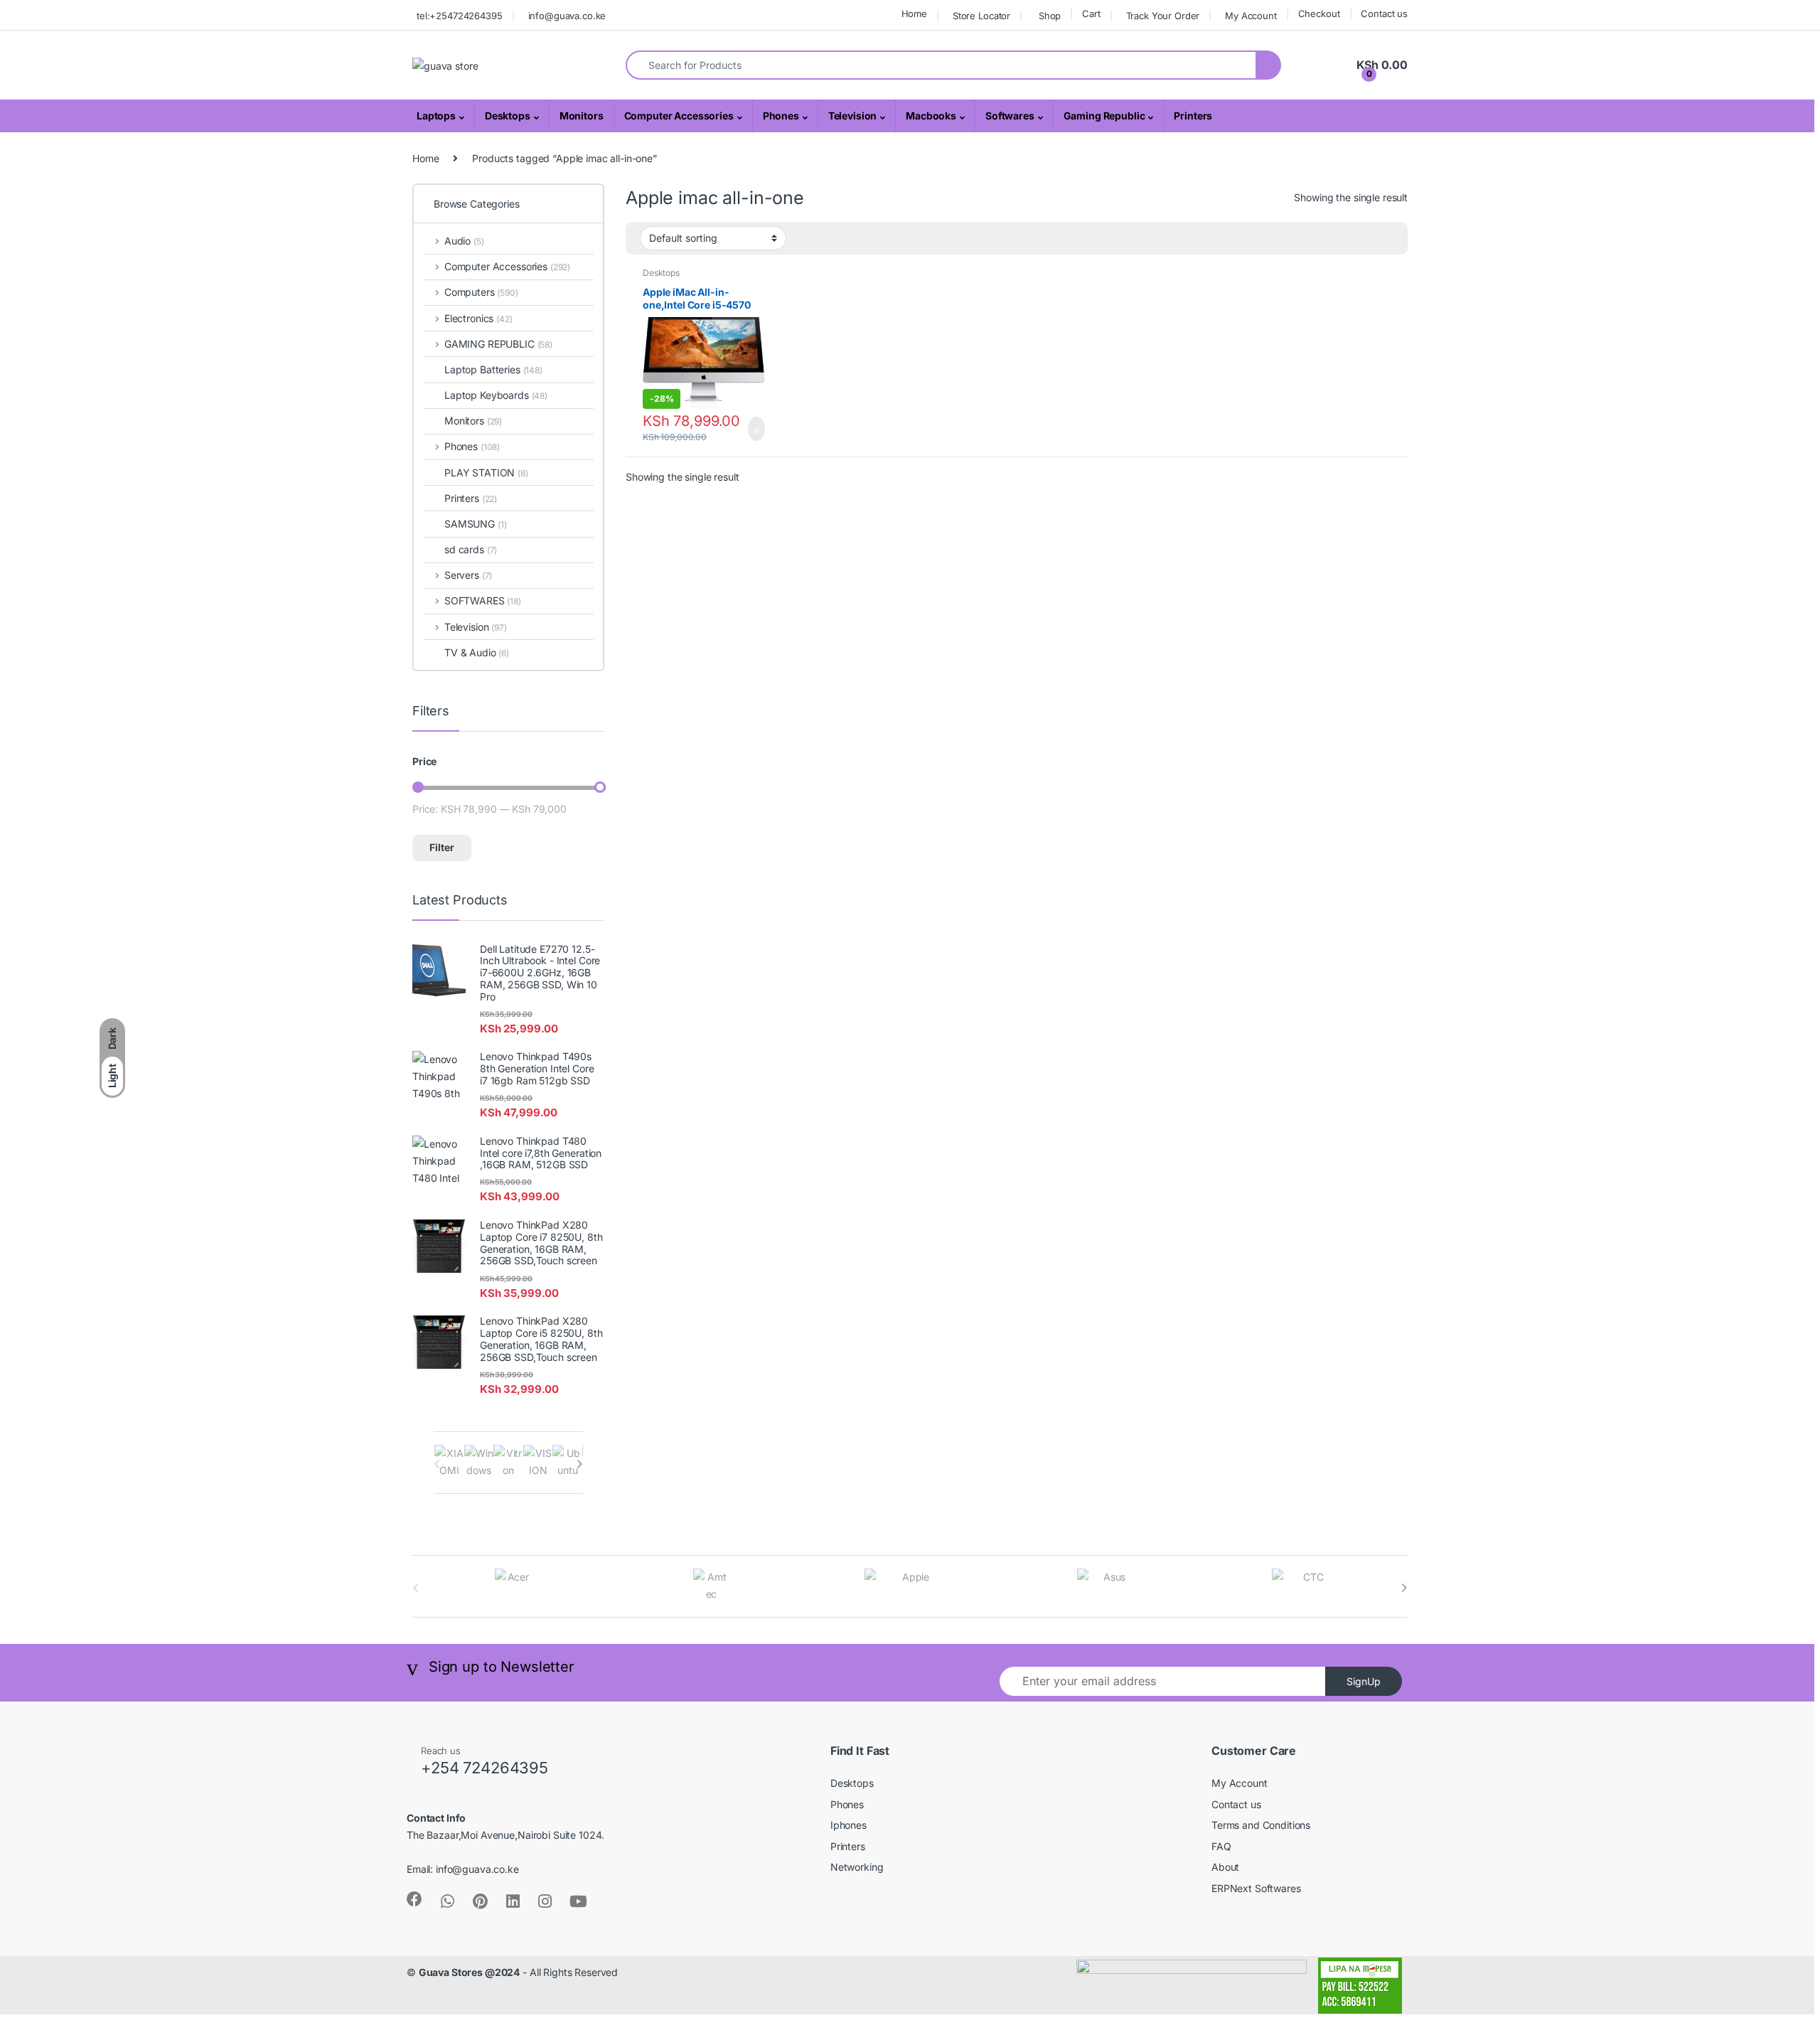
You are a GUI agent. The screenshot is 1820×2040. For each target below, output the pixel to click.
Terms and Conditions (1261, 1825)
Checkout (1319, 14)
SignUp (1364, 1681)
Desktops (508, 116)
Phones (781, 116)
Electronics (478, 318)
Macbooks (931, 116)
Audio (464, 241)
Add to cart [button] (755, 429)
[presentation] (580, 1464)
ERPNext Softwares (1256, 1888)
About (1225, 1867)
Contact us (1384, 14)
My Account (1251, 16)
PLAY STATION (486, 472)
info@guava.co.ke (567, 16)
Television (853, 116)
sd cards (471, 549)
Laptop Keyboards (496, 395)
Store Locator (981, 16)
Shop (1050, 16)
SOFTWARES (483, 600)
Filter (442, 847)
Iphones (849, 1825)
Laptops (436, 116)
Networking (857, 1867)
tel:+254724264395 (460, 16)
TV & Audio (477, 652)
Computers (481, 292)
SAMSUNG (475, 524)
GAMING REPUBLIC (498, 344)
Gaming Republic (1104, 116)
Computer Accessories (679, 116)
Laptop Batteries (493, 369)
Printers (1193, 116)
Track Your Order (1163, 16)
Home (914, 14)
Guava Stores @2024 (469, 1972)
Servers (468, 575)
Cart (1091, 14)
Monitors (582, 116)
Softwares (1010, 116)
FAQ (1221, 1846)
